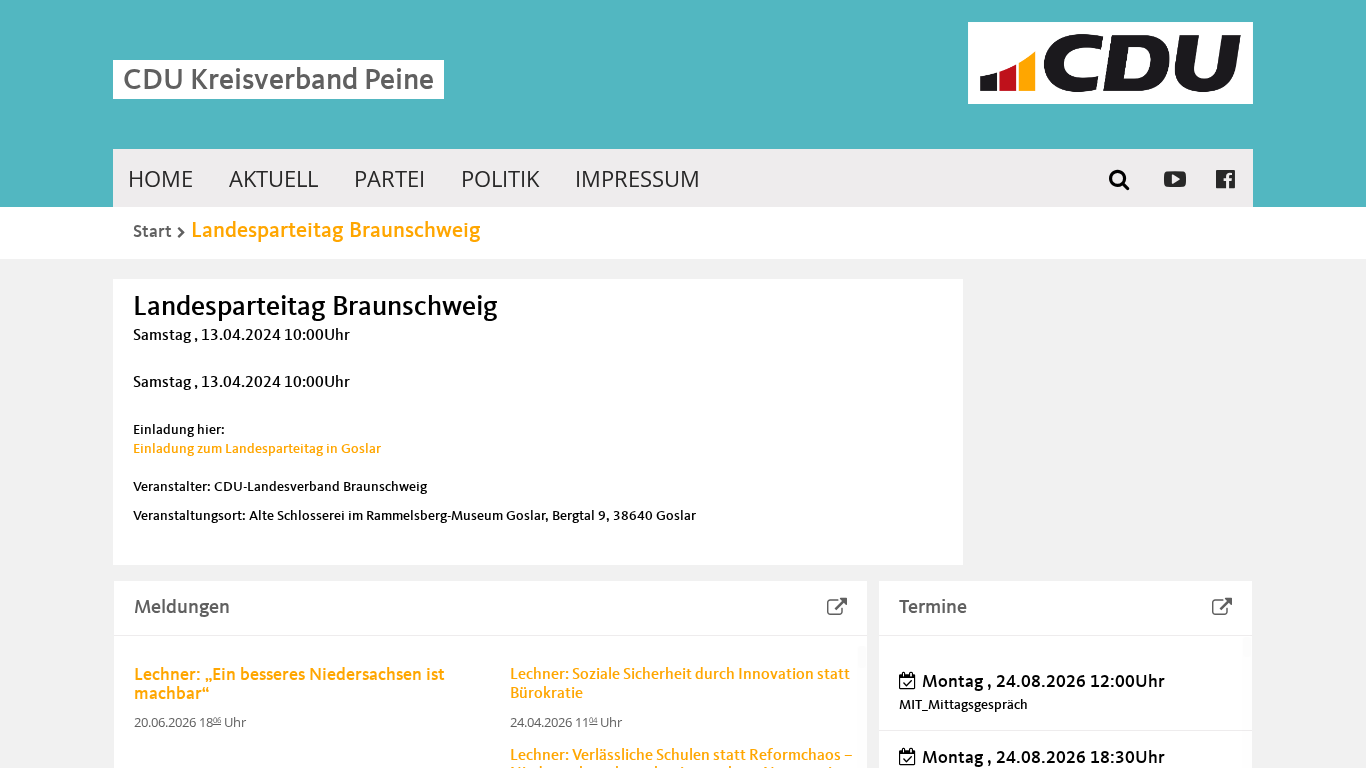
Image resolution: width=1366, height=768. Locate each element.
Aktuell (273, 178)
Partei (389, 178)
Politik (500, 178)
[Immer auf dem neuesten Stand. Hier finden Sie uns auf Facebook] (1225, 178)
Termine (933, 608)
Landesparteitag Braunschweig (336, 231)
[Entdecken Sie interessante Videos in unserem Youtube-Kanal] (1175, 178)
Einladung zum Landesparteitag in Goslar (257, 449)
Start (152, 232)
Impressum (637, 178)
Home (160, 178)
